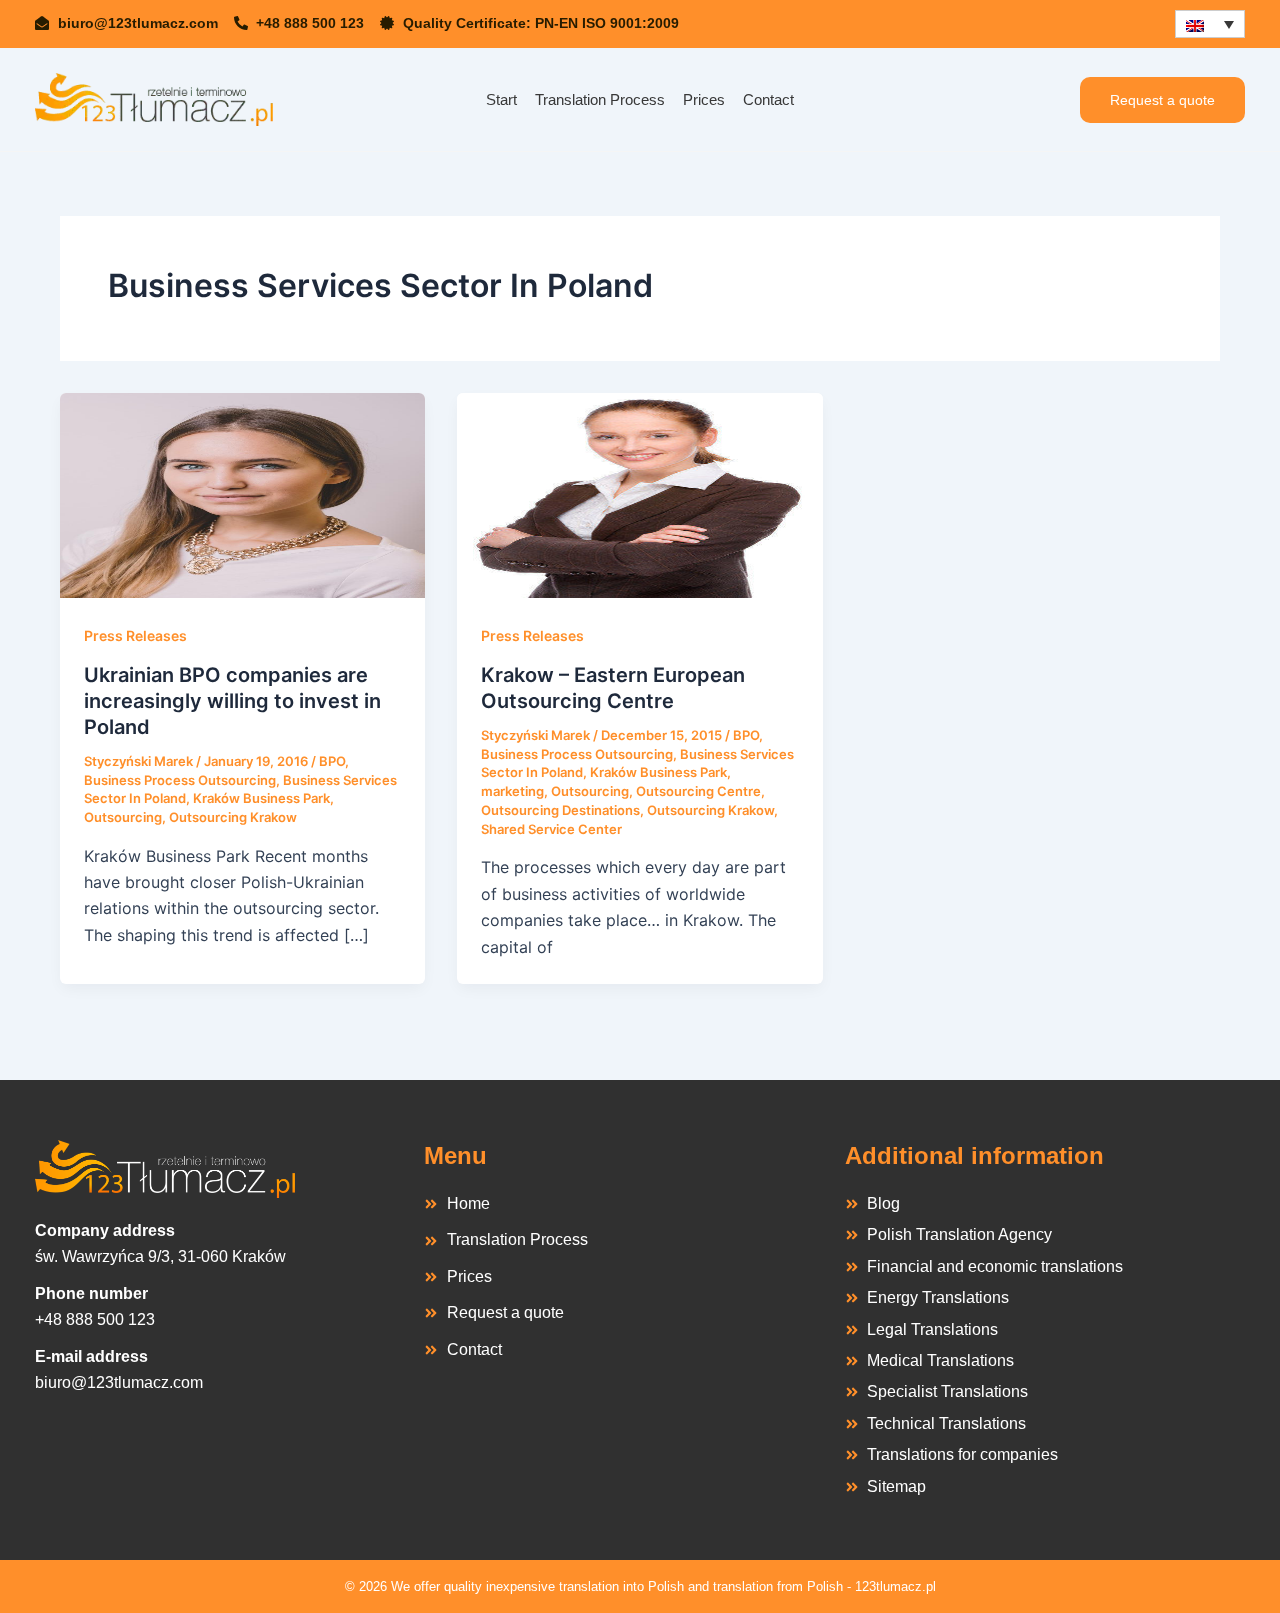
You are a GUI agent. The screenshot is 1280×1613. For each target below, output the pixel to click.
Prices (704, 99)
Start (501, 99)
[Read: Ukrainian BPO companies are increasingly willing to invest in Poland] (242, 494)
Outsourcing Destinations (560, 810)
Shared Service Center (551, 829)
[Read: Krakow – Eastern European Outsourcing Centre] (639, 494)
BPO (332, 761)
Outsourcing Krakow (233, 817)
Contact (768, 99)
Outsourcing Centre (698, 791)
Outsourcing (123, 817)
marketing (512, 791)
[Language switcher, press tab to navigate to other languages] (1210, 24)
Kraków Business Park (261, 798)
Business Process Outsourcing (180, 780)
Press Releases (135, 635)
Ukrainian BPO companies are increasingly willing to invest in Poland (232, 701)
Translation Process (600, 99)
